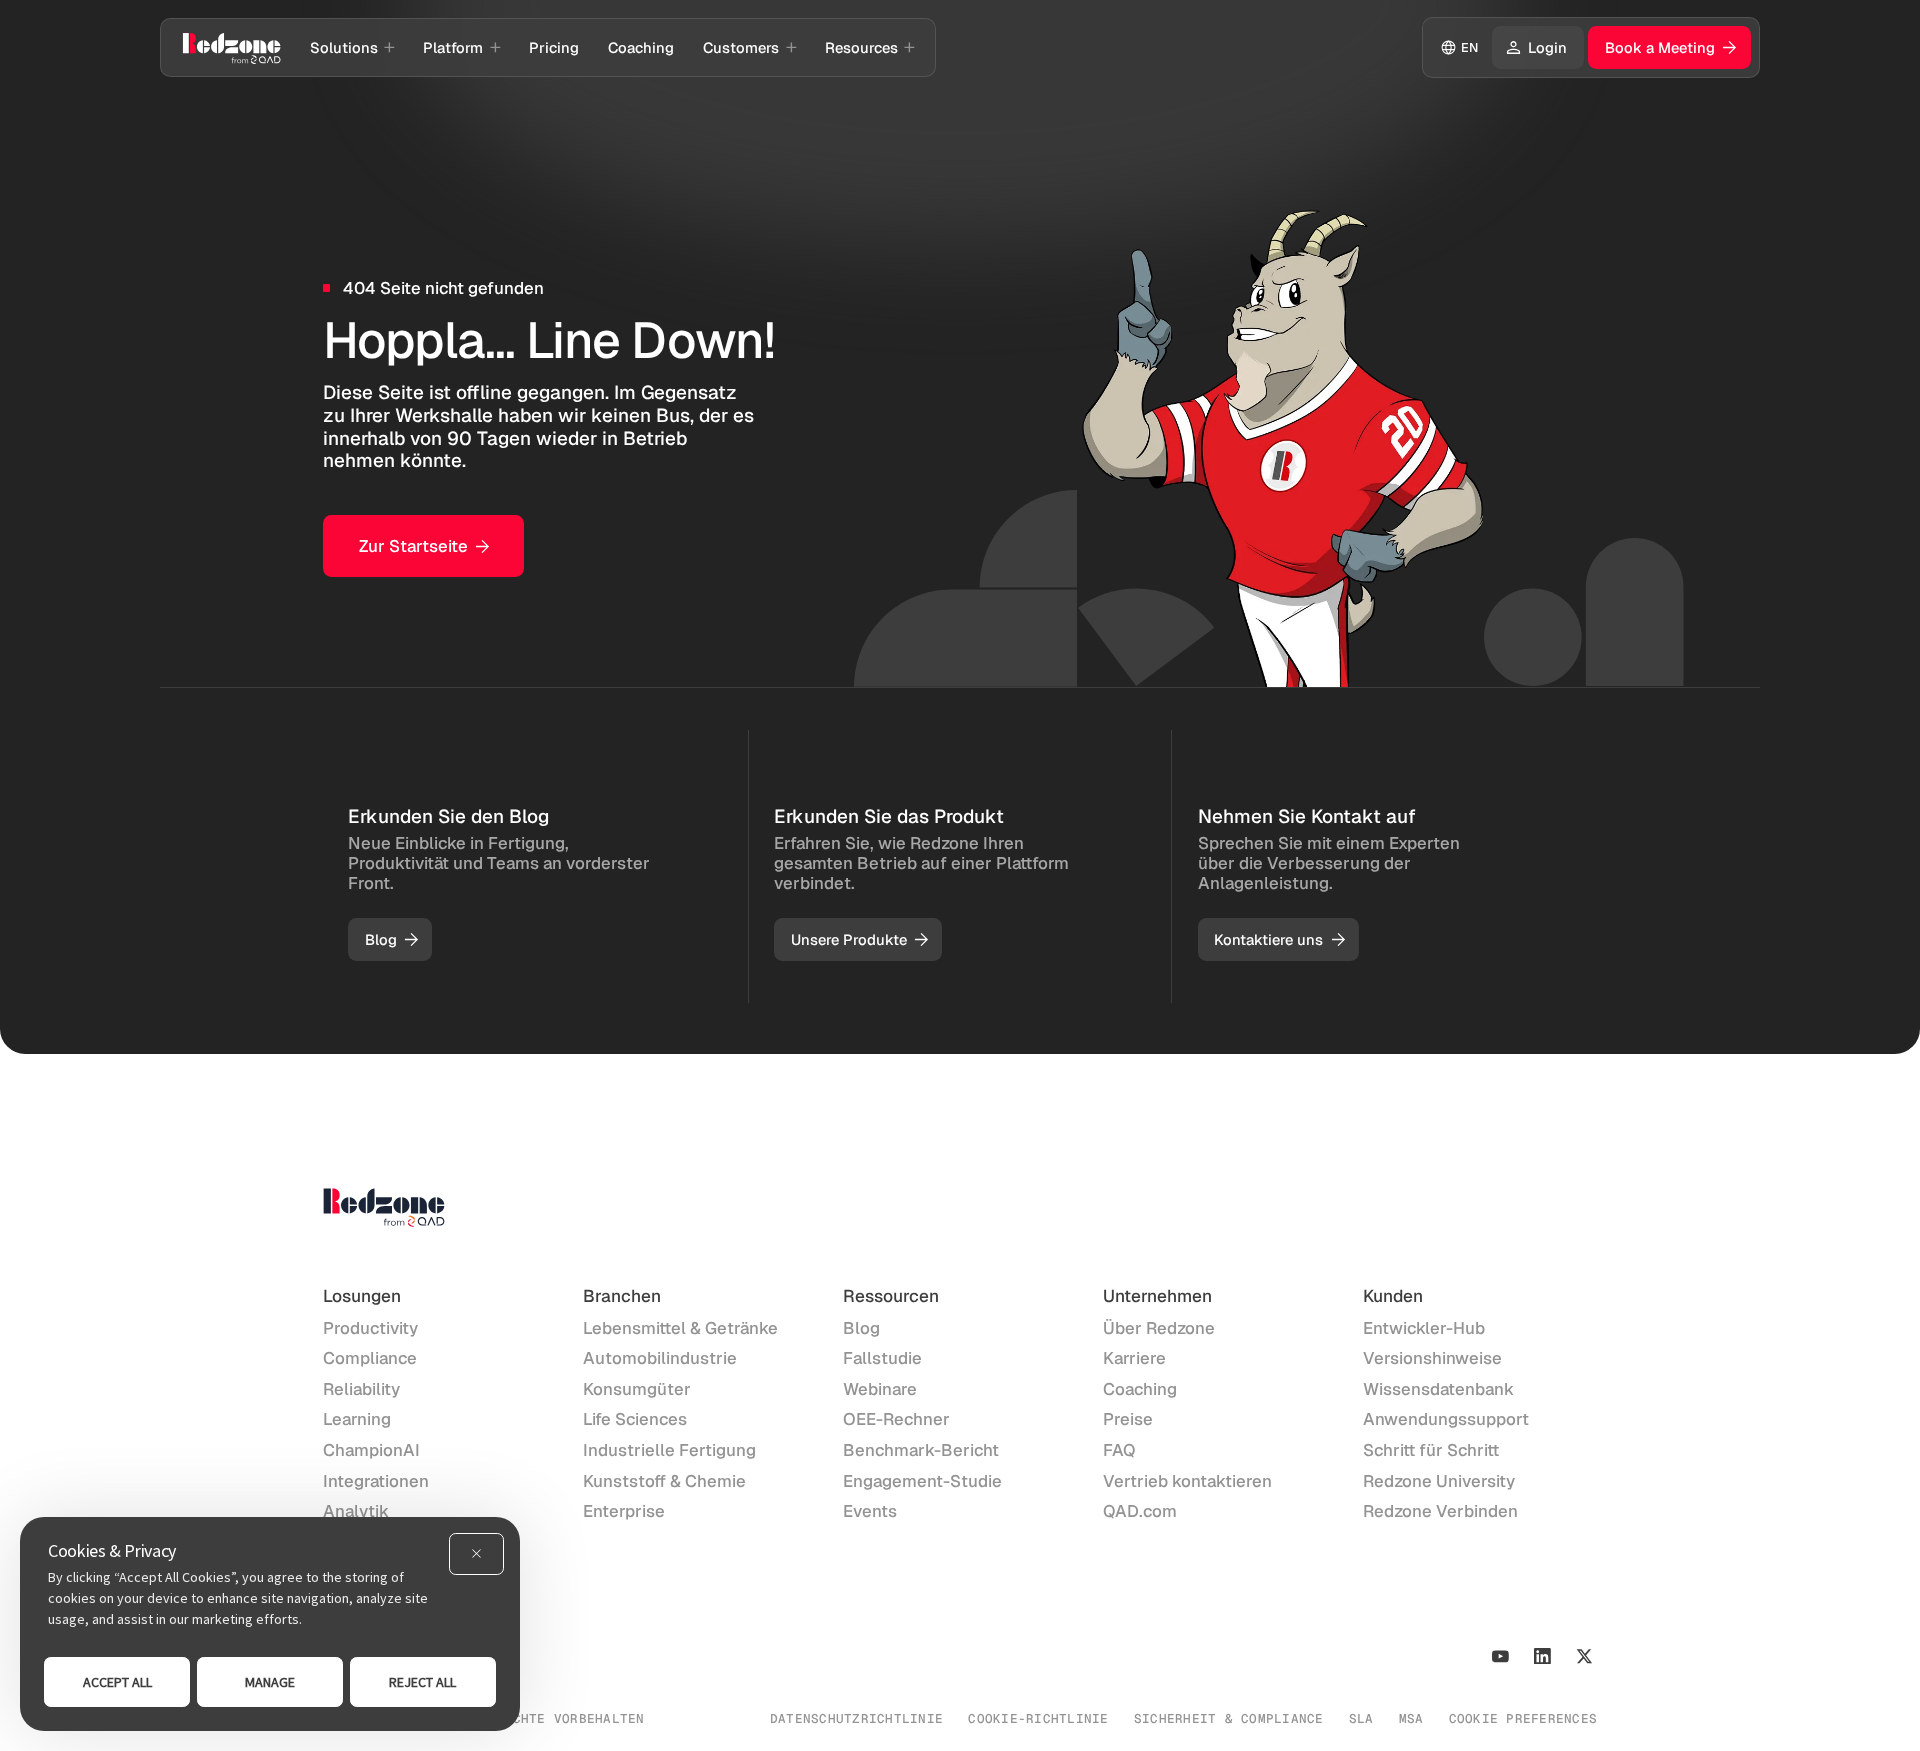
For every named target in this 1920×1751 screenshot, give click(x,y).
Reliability (361, 1389)
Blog (861, 1328)
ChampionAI (371, 1450)
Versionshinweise (1432, 1358)
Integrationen (376, 1481)
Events (870, 1511)
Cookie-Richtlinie (1038, 1718)
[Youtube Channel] (1500, 1655)
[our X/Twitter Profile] (1584, 1655)
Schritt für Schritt (1431, 1450)
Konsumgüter (637, 1389)
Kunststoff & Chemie (664, 1481)
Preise (1128, 1419)
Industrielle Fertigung (669, 1450)
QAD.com (1140, 1511)
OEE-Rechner (896, 1419)
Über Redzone (1159, 1328)
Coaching (1140, 1389)
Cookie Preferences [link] (1523, 1718)
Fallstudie (882, 1358)
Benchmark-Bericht (921, 1450)
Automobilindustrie (660, 1358)
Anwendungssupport (1446, 1419)
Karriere (1134, 1358)
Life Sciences (635, 1419)
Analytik (356, 1511)
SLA (1361, 1718)
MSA (1411, 1718)
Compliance (370, 1358)
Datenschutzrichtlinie (856, 1718)
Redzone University (1439, 1481)
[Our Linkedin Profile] (1542, 1655)
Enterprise (624, 1511)
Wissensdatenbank (1438, 1389)
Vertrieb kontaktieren (1187, 1481)
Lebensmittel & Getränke (680, 1328)
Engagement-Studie (922, 1481)
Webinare (880, 1389)
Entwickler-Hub (1424, 1328)
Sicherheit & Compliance (1229, 1718)
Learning (357, 1419)
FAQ (1119, 1450)
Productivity (370, 1328)
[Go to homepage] (231, 47)
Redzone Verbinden (1440, 1511)
